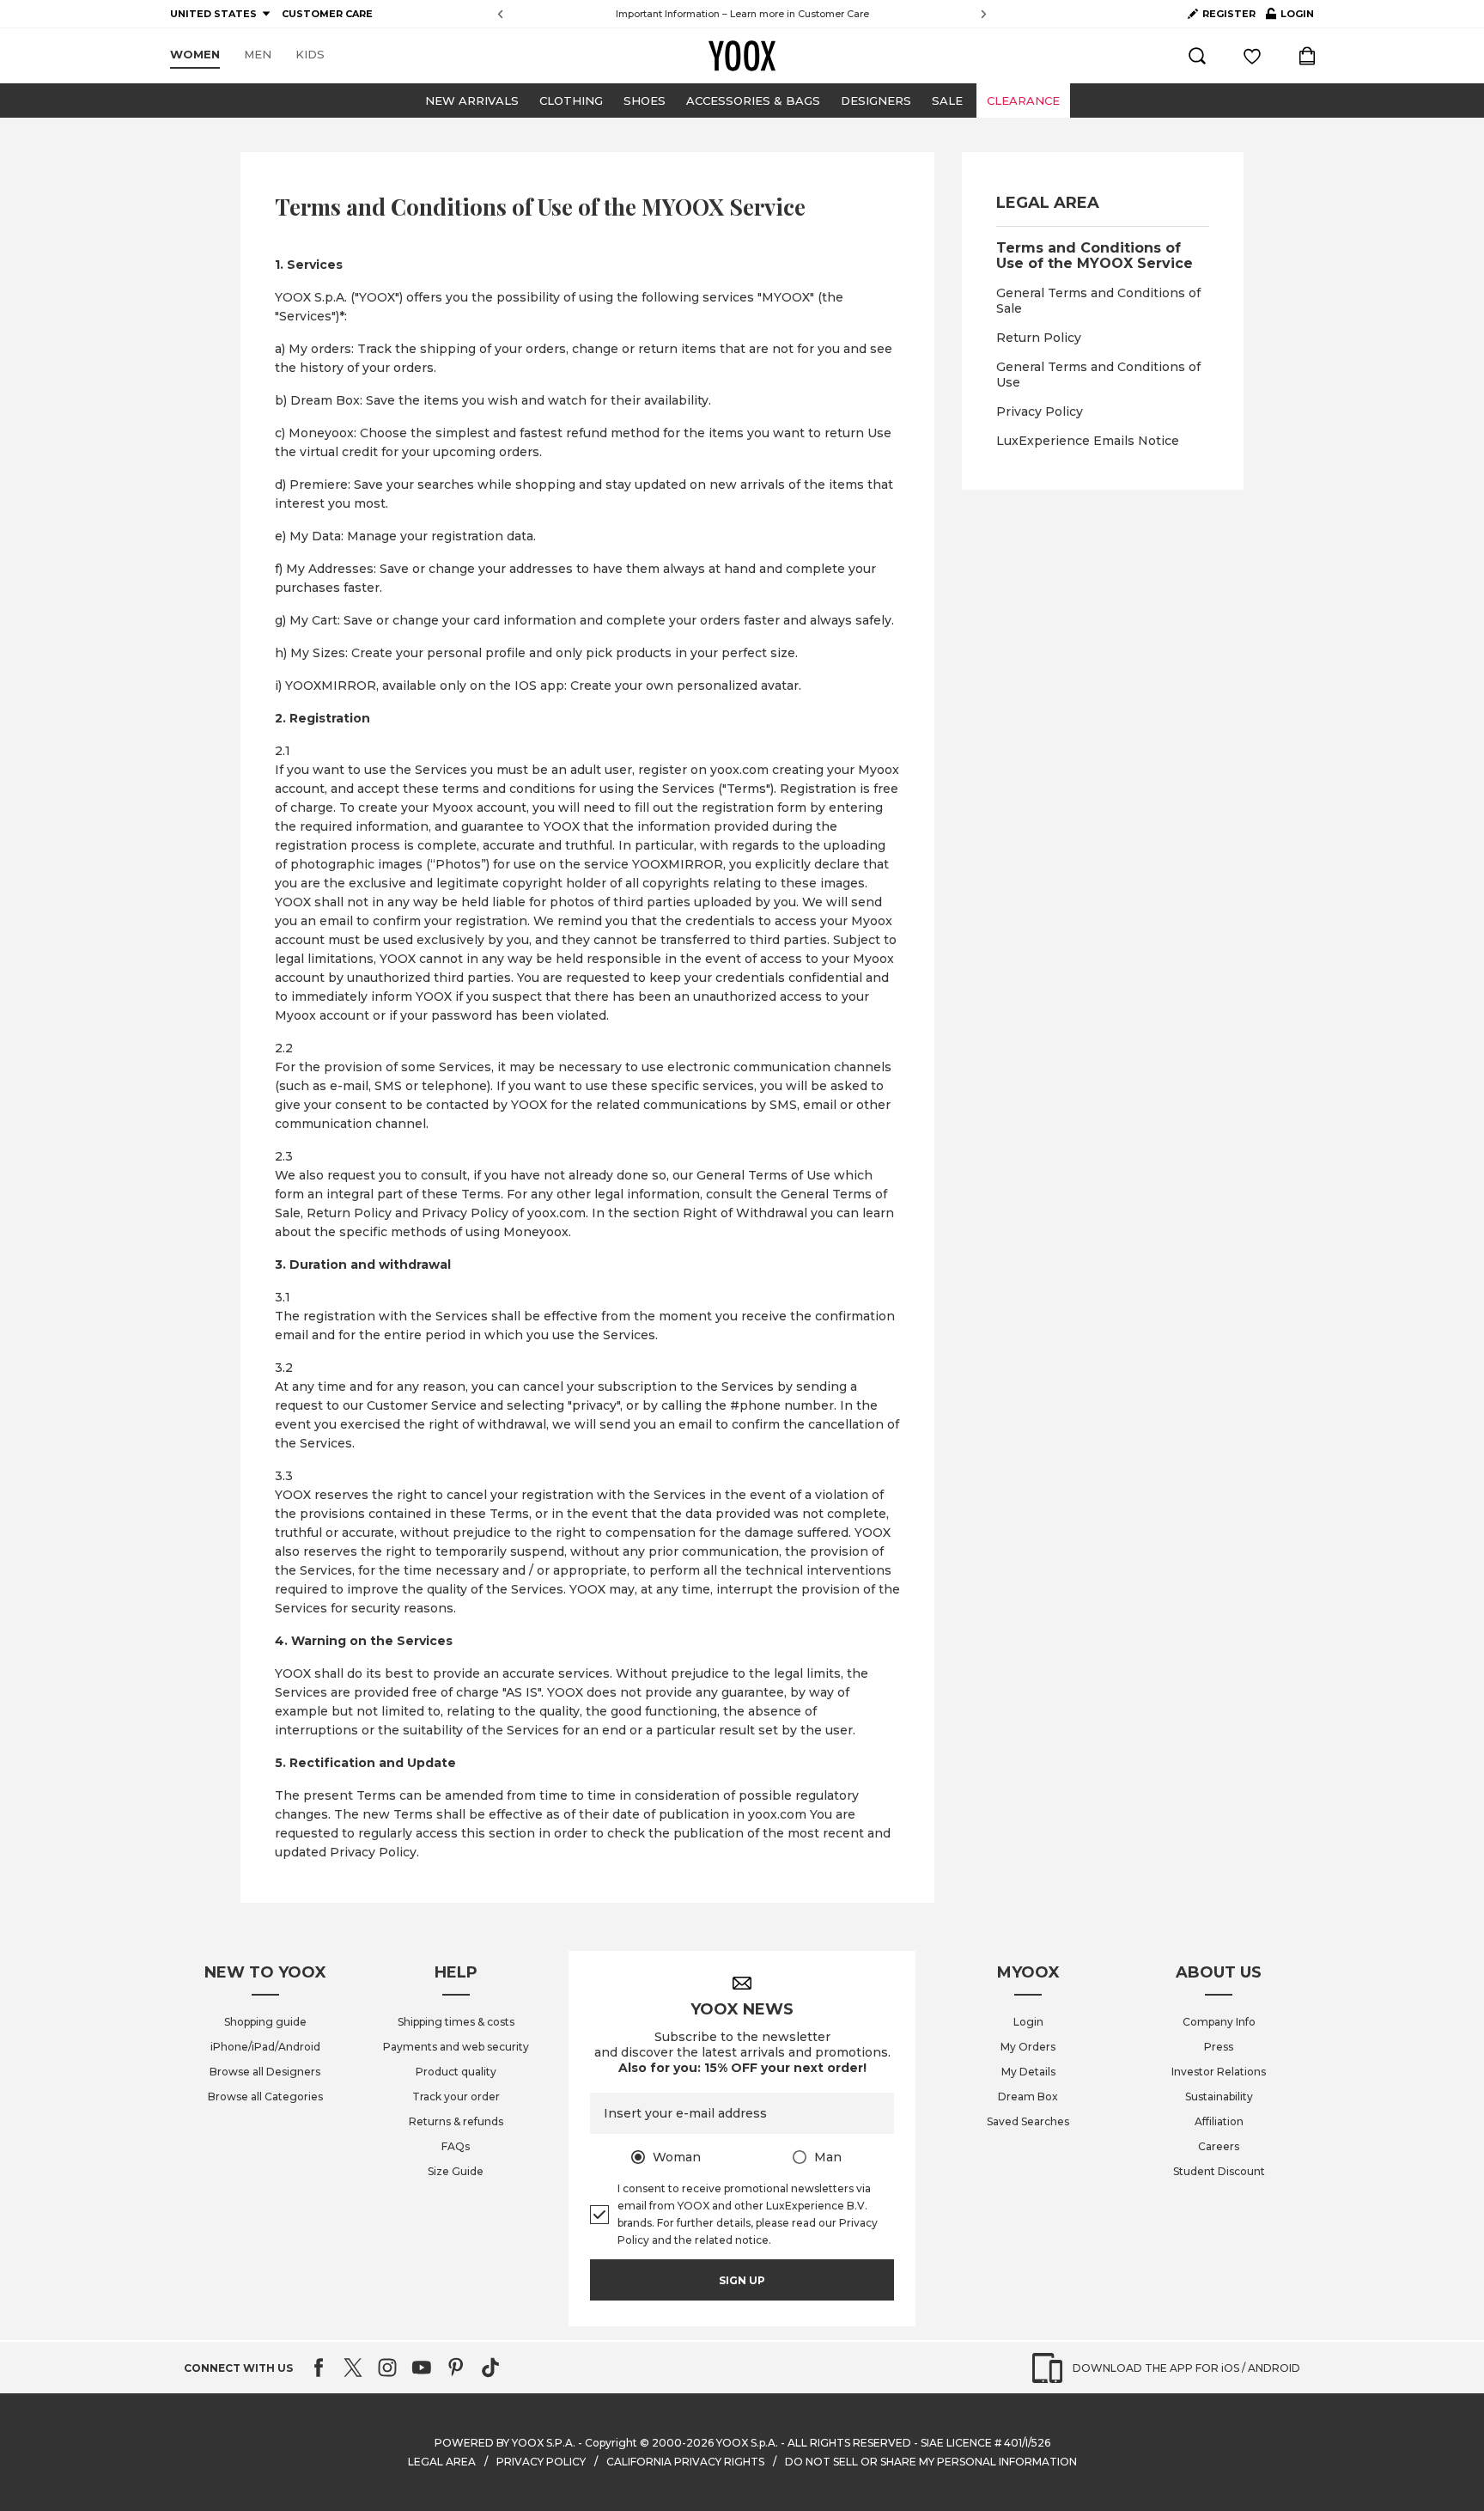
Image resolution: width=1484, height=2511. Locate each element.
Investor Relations (1219, 2072)
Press (1219, 2047)
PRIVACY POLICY (541, 2462)
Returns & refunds (456, 2121)
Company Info (1219, 2022)
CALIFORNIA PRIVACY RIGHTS (685, 2462)
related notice (732, 2240)
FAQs (456, 2146)
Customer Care (833, 14)
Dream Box (1028, 2097)
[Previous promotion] (500, 14)
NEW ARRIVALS (472, 101)
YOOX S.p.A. (747, 2443)
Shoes (645, 101)
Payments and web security (456, 2047)
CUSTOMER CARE (327, 14)
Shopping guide (265, 2022)
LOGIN (1290, 17)
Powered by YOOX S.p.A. (505, 2443)
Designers (876, 101)
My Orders (1028, 2047)
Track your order (456, 2097)
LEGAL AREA (442, 2462)
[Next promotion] (984, 14)
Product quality (456, 2072)
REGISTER (1229, 14)
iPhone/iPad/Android (265, 2047)
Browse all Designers (265, 2072)
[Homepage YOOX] (742, 56)
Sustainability (1219, 2097)
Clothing (571, 101)
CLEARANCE (1023, 101)
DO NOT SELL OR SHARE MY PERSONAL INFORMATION (931, 2462)
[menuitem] (195, 55)
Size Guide (456, 2171)
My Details (1028, 2072)
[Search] (1197, 56)
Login (1028, 2022)
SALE (947, 101)
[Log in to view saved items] (1252, 56)
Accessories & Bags (753, 101)
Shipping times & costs (456, 2022)
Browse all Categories (265, 2097)
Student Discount (1219, 2171)
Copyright (611, 2443)
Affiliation (1219, 2121)
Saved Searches (1028, 2121)
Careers (1219, 2146)
